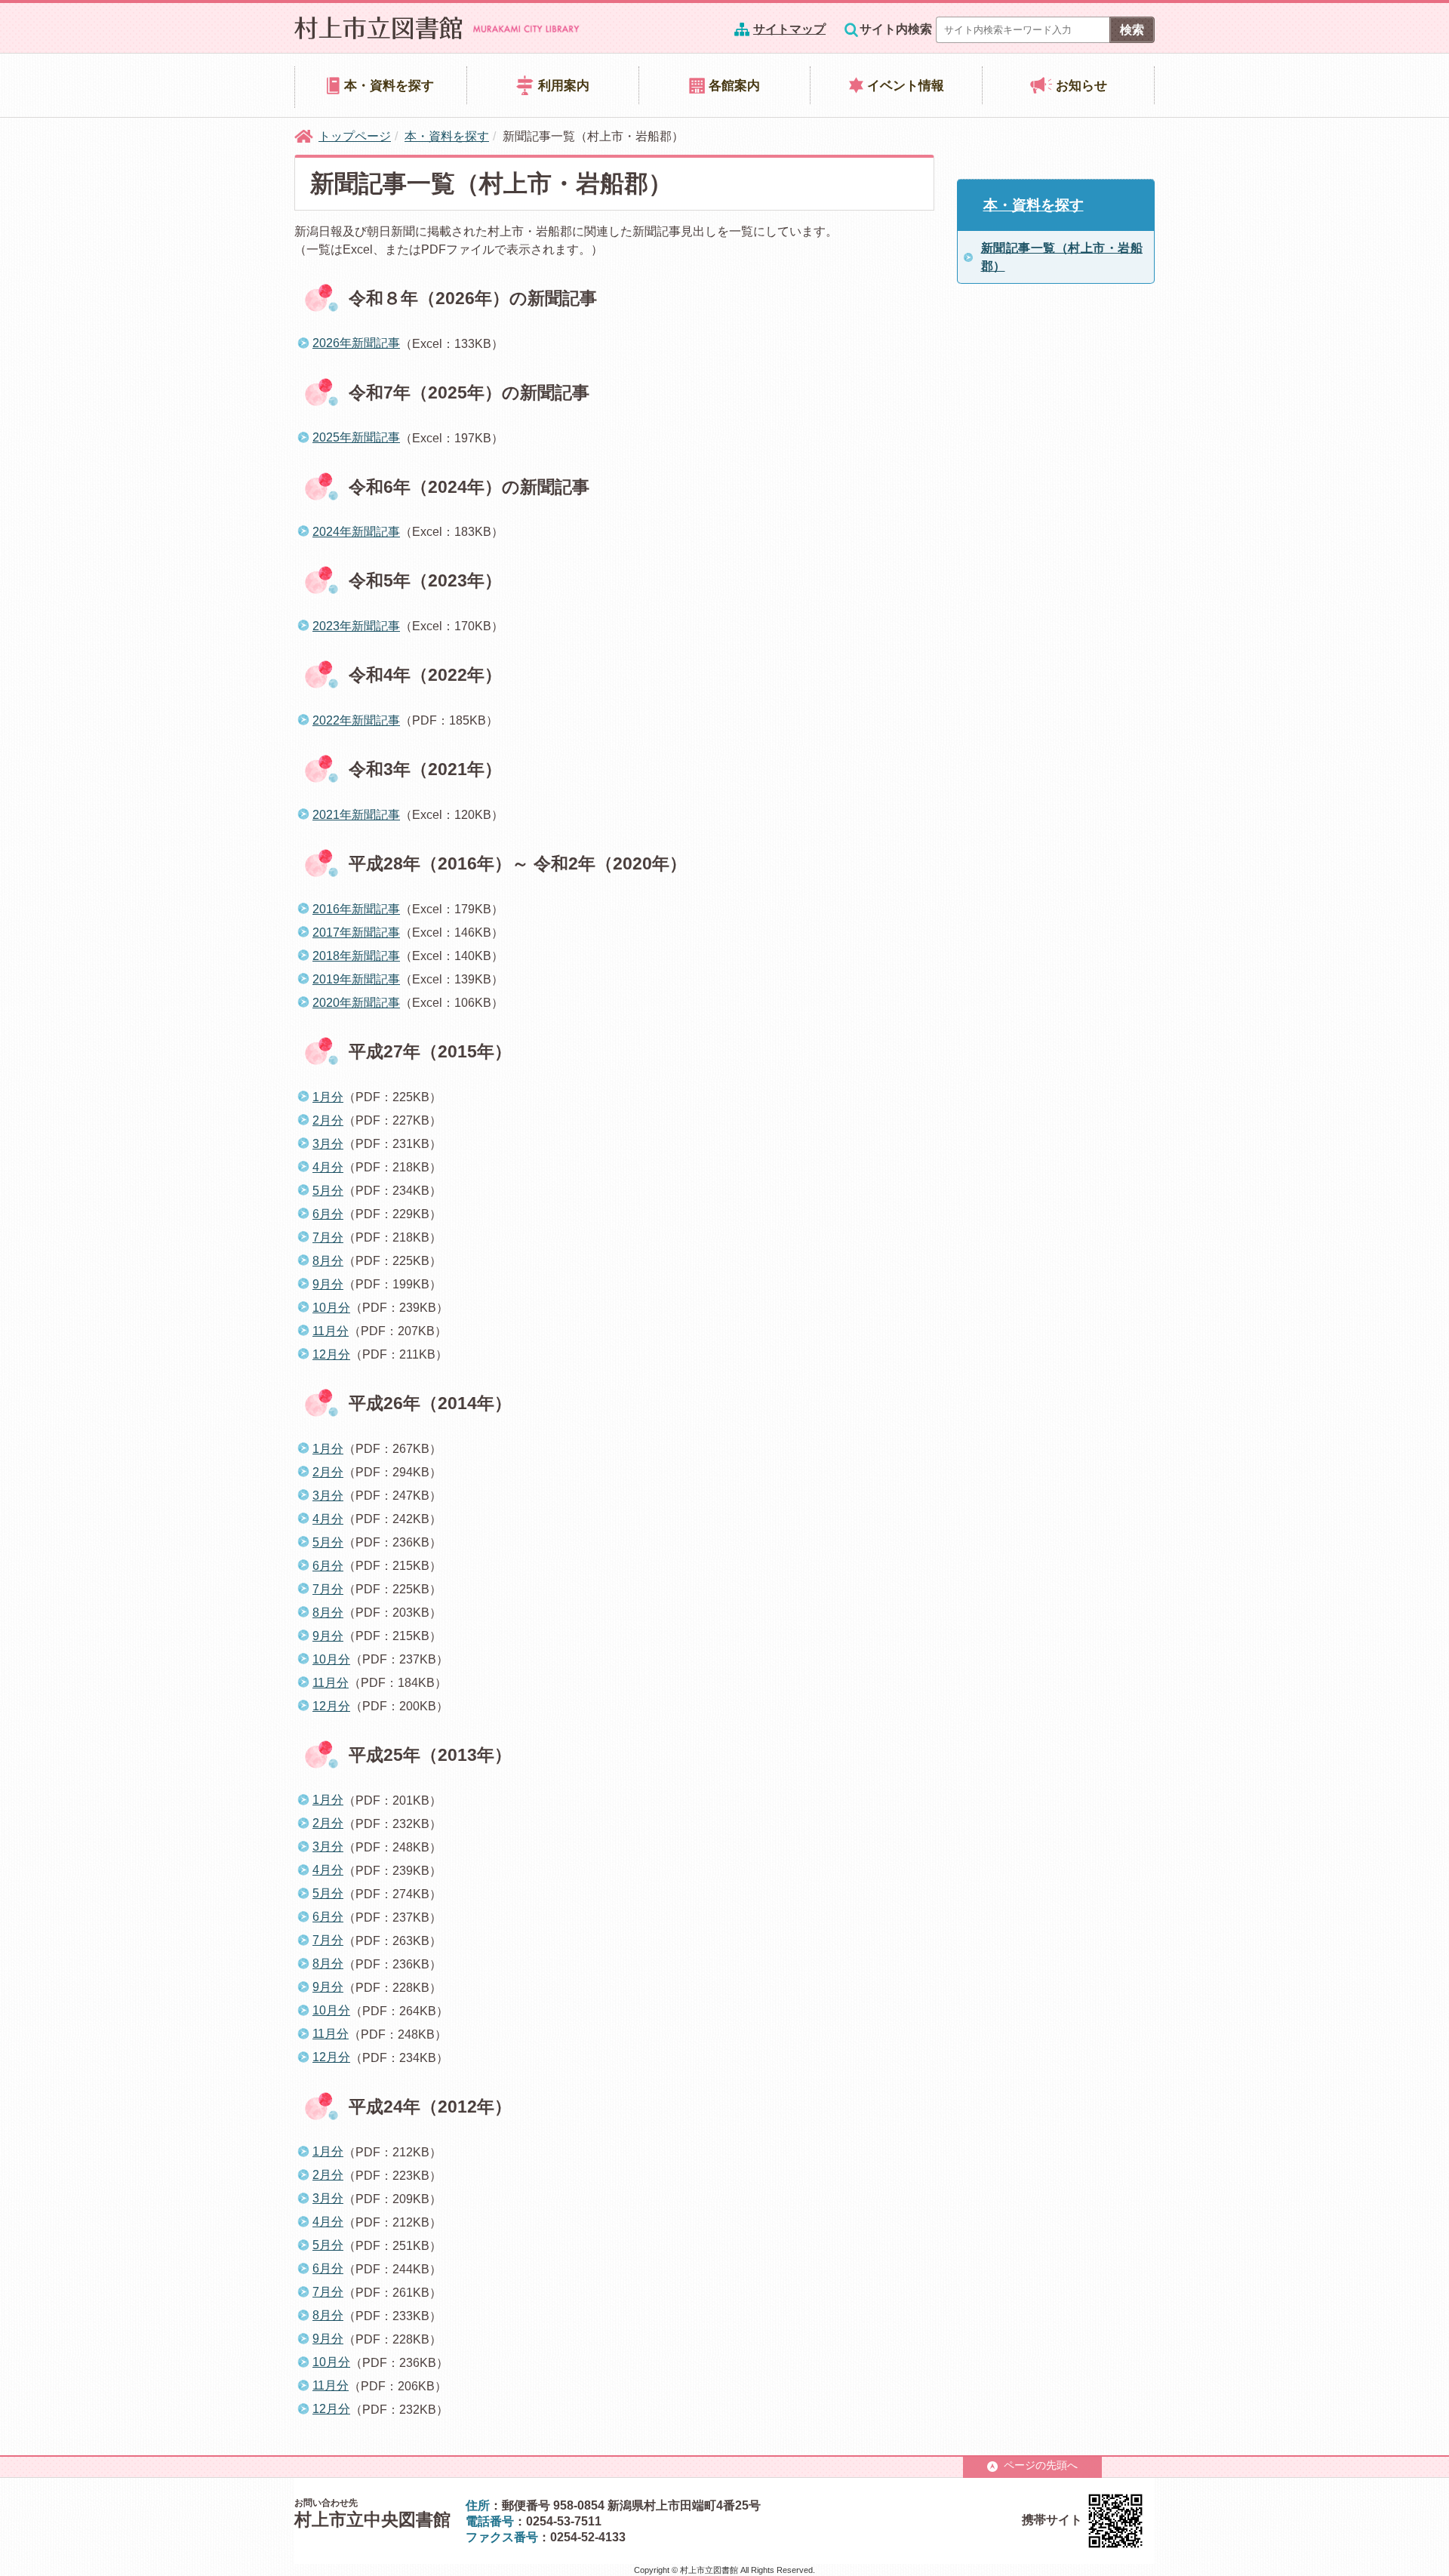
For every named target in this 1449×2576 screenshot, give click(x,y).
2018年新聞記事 (356, 956)
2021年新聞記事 (356, 815)
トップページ (355, 136)
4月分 (328, 1167)
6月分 (328, 1214)
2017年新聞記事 (356, 933)
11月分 (331, 1331)
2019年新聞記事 (356, 979)
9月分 (328, 1284)
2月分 (328, 1120)
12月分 (331, 1354)
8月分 (328, 1261)
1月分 (328, 1097)
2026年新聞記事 (356, 343)
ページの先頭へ (1041, 2465)
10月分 (331, 1308)
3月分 (328, 1144)
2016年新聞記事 (356, 909)
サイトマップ (789, 29)
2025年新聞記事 (356, 437)
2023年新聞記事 (356, 626)
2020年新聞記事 (356, 1003)
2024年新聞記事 (356, 532)
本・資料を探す (447, 136)
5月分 (328, 1191)
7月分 (328, 1237)
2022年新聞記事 (356, 720)
